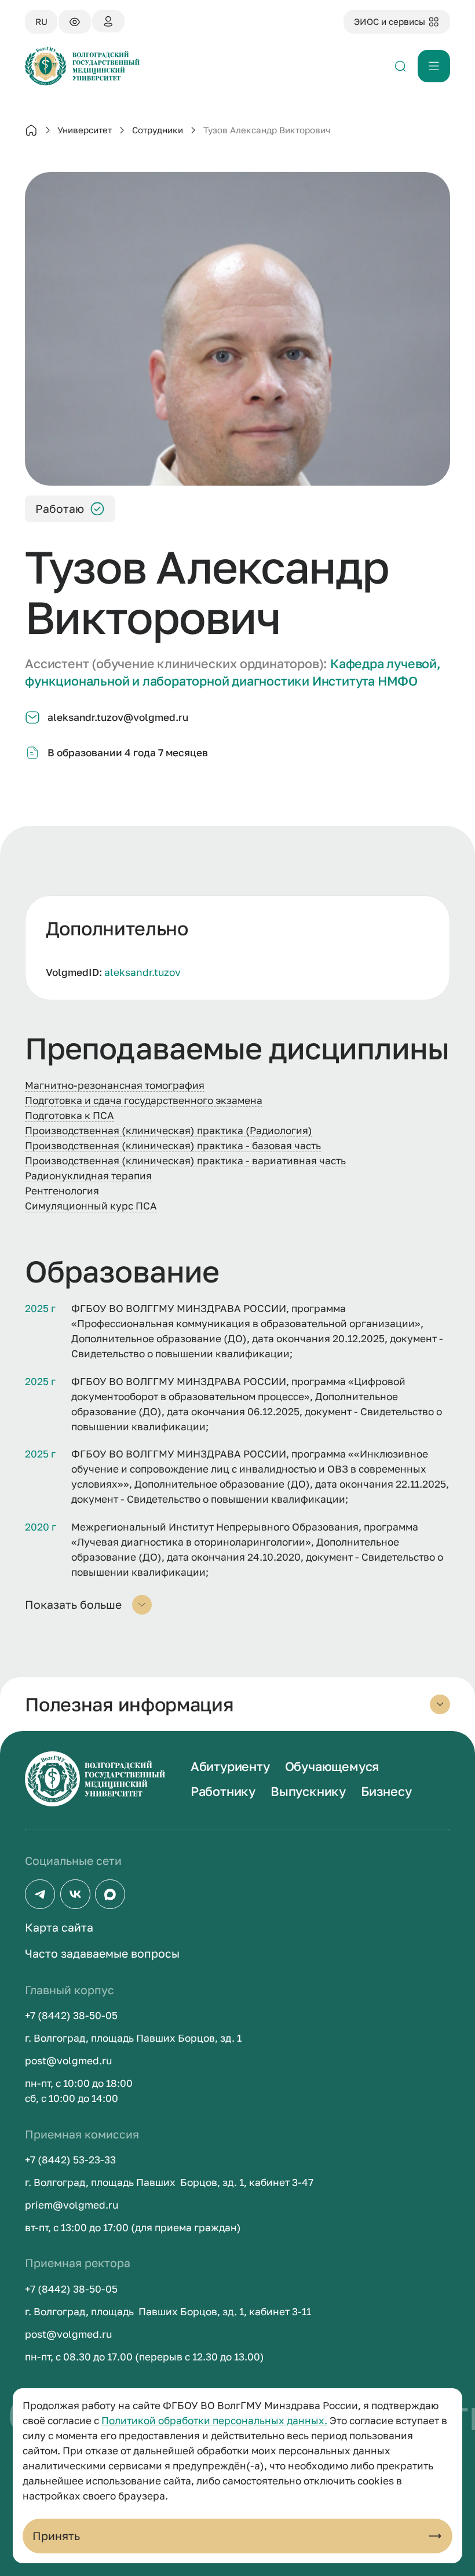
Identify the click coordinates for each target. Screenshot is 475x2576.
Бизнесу (386, 1791)
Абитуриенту (230, 1766)
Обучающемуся (332, 1766)
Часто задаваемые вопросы (102, 1953)
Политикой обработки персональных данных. (214, 2420)
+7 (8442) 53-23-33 (70, 2160)
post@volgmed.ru (68, 2061)
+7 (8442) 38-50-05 (71, 2015)
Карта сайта (59, 1927)
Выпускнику (308, 1791)
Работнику (223, 1791)
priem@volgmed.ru (72, 2205)
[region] (237, 948)
